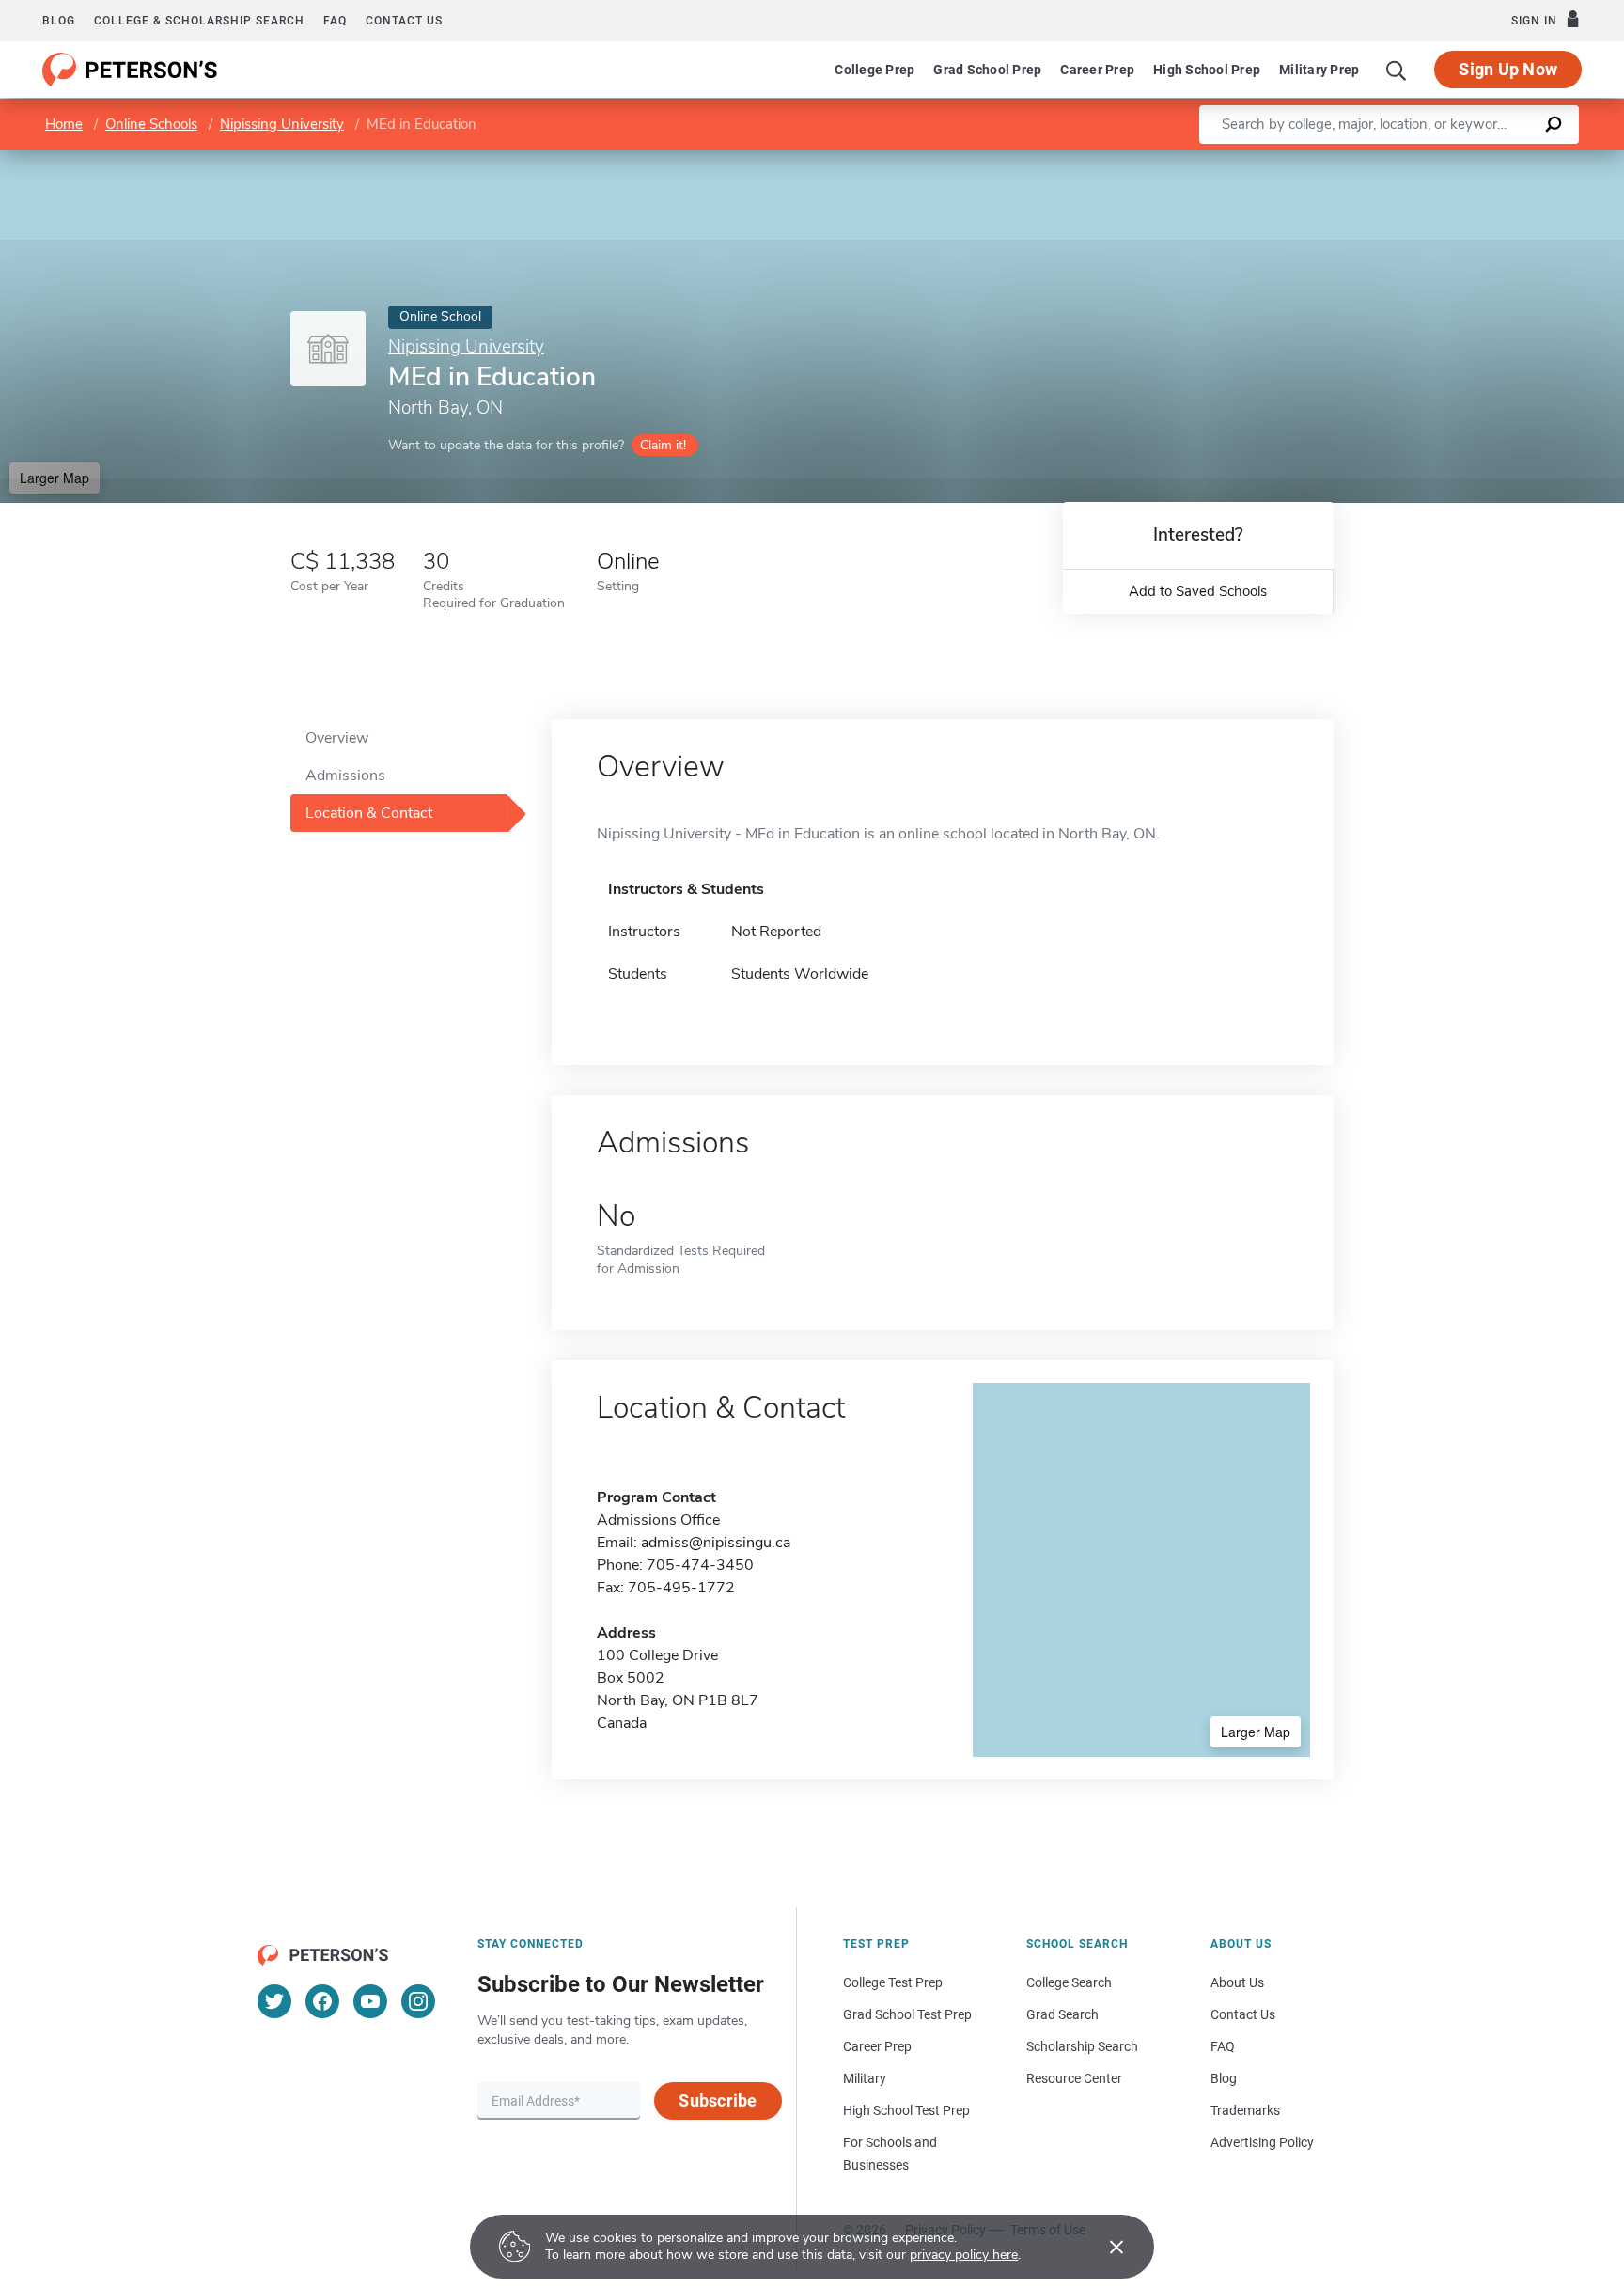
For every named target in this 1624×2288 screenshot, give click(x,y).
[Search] (1397, 70)
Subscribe (718, 2100)
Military (865, 2078)
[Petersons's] (130, 70)
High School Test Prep (906, 2110)
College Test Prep (893, 1982)
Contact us (404, 21)
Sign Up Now (1508, 69)
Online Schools (151, 124)
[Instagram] (418, 2001)
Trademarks (1245, 2110)
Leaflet (1403, 159)
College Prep (874, 70)
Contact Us (1243, 2014)
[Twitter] (274, 2001)
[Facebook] (322, 2001)
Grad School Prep (987, 70)
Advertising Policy (1262, 2142)
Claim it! (663, 445)
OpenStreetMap (1497, 159)
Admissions (345, 776)
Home (64, 124)
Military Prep (1319, 70)
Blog (59, 21)
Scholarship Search (1082, 2046)
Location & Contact (369, 813)
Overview (337, 738)
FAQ (335, 21)
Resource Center (1074, 2078)
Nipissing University (282, 124)
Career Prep (1097, 70)
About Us (1237, 1982)
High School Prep (1207, 70)
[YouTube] (370, 2001)
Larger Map (55, 478)
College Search (1069, 1982)
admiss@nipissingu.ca (716, 1543)
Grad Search (1062, 2014)
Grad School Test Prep (907, 2014)
